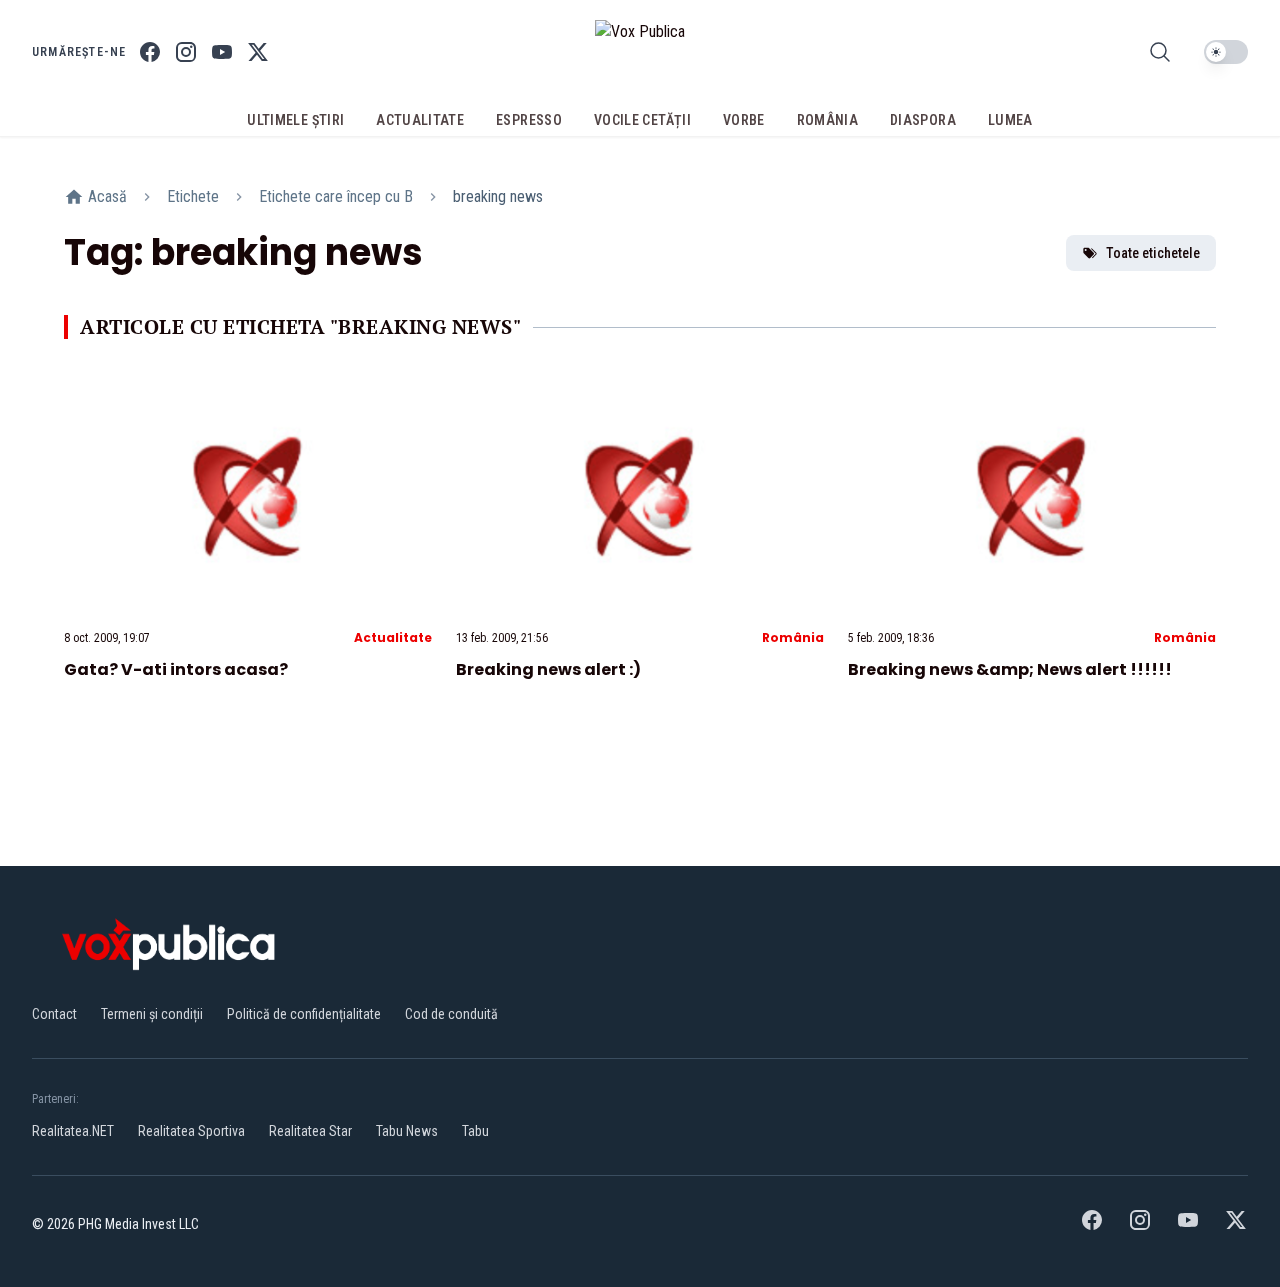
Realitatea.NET (73, 1131)
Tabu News (407, 1131)
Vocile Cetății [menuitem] (642, 120)
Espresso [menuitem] (529, 120)
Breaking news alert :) (548, 669)
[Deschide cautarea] (1160, 52)
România (793, 637)
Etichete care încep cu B (336, 196)
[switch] (1226, 52)
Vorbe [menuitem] (744, 120)
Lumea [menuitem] (1010, 120)
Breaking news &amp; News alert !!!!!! (1010, 669)
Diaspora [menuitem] (923, 120)
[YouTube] (222, 52)
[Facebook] (150, 52)
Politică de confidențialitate (304, 1014)
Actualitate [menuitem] (420, 120)
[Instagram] (186, 52)
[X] (258, 52)
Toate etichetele (1153, 253)
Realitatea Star (310, 1131)
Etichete (193, 196)
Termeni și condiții (152, 1014)
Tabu (475, 1131)
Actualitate (393, 637)
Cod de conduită (451, 1014)
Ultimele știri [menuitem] (295, 120)
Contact (54, 1014)
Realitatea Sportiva (191, 1131)
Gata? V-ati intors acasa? (176, 669)
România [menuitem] (827, 120)
